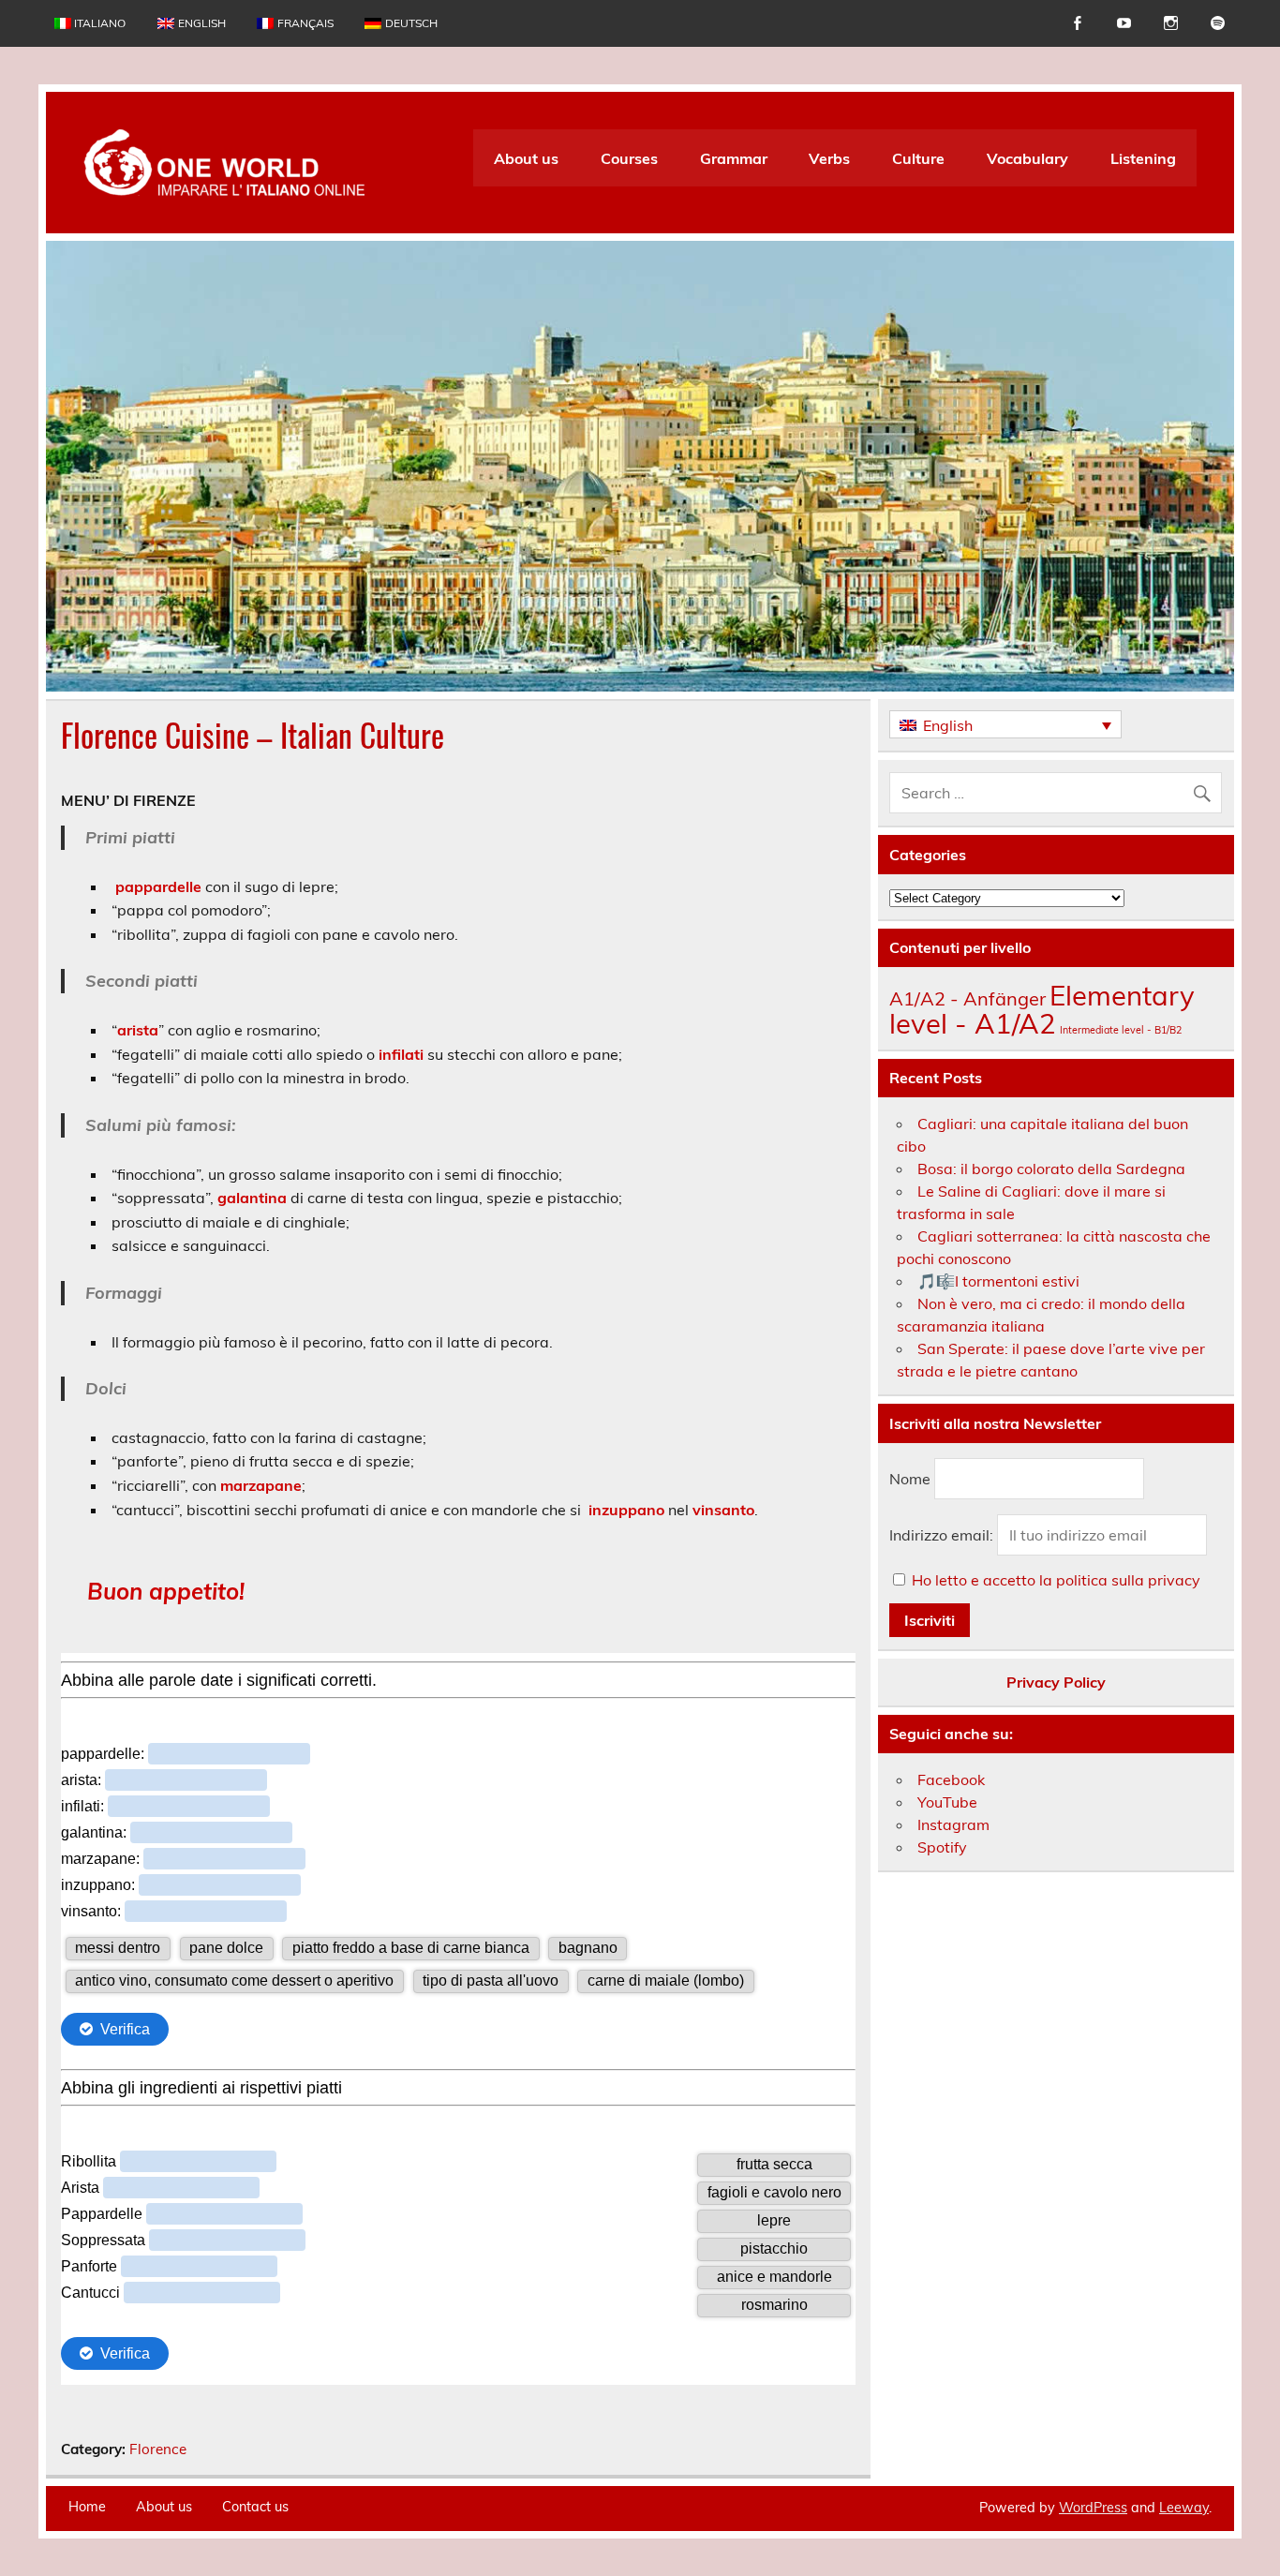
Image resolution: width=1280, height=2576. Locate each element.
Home (87, 2507)
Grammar (734, 158)
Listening (1143, 158)
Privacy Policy (1056, 1682)
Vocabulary (1027, 158)
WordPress (1093, 2508)
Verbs (829, 158)
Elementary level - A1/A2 (1042, 1009)
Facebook (951, 1779)
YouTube (947, 1802)
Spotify (942, 1847)
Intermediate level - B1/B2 (1121, 1030)
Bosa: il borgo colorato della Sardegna (1051, 1169)
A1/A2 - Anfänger (967, 998)
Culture (918, 158)
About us (526, 158)
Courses (629, 158)
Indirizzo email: (943, 1535)
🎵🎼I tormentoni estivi (998, 1281)
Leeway (1184, 2508)
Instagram (953, 1824)
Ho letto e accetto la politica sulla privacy (1056, 1580)
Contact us (255, 2507)
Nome (910, 1479)
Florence (158, 2449)
